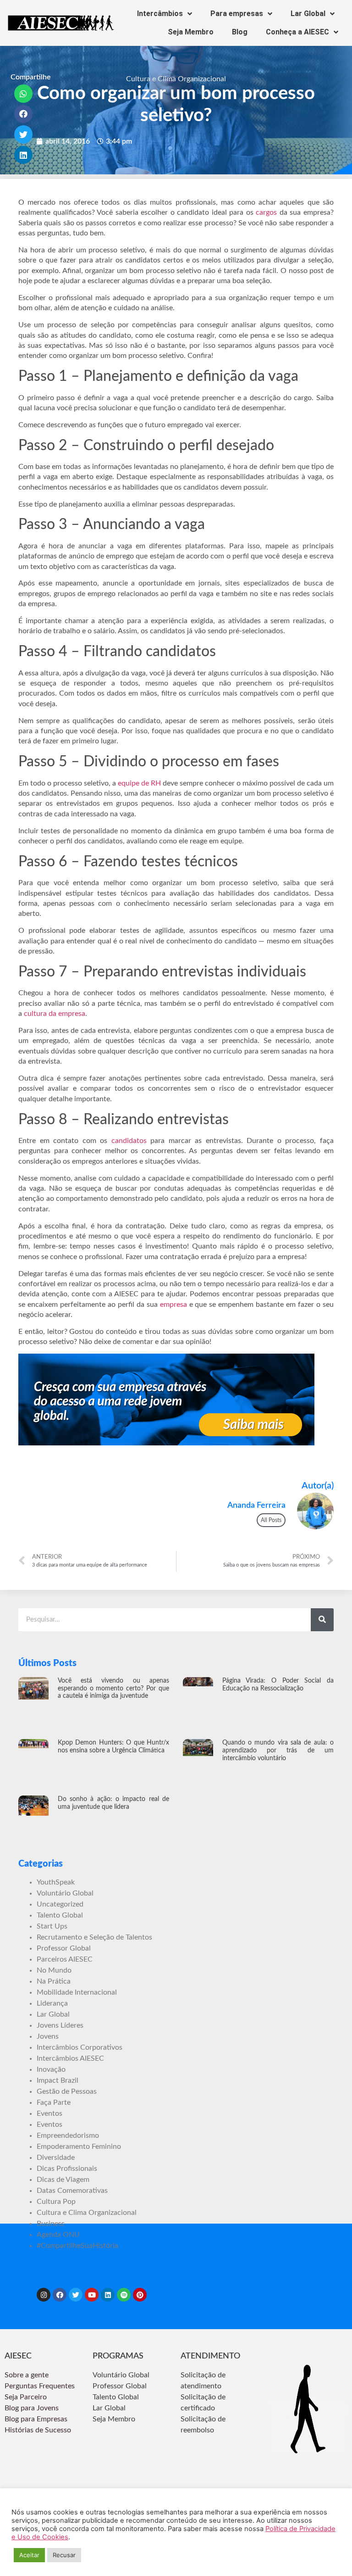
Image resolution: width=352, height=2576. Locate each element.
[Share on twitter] (24, 134)
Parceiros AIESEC (65, 1959)
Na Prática (54, 1981)
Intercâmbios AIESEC (70, 2058)
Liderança (52, 2003)
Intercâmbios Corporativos (80, 2047)
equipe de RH (139, 783)
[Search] (322, 1620)
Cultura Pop (56, 2202)
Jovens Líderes (60, 2025)
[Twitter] (76, 2295)
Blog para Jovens (32, 2408)
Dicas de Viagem (63, 2180)
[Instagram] (44, 2295)
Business (51, 2224)
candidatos (129, 1141)
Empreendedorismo (68, 2136)
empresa (173, 1305)
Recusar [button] (64, 2555)
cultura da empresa (55, 1014)
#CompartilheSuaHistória (77, 2246)
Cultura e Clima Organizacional (176, 79)
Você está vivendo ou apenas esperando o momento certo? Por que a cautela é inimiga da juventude (113, 1689)
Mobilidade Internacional (77, 1992)
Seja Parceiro (26, 2397)
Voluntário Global (65, 1893)
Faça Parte (54, 2102)
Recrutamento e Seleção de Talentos (94, 1937)
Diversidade (56, 2158)
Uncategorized (60, 1904)
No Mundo (54, 1970)
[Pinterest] (140, 2295)
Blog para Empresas (36, 2419)
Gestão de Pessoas (67, 2091)
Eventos (49, 2113)
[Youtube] (92, 2295)
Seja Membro (191, 32)
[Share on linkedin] (24, 155)
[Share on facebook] (24, 114)
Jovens (48, 2036)
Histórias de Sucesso (39, 2430)
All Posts (271, 1520)
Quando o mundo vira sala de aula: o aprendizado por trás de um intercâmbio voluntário (278, 1751)
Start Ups (52, 1926)
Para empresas (237, 14)
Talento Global (60, 1915)
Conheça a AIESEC (297, 32)
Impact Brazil (58, 2080)
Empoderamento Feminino (79, 2147)
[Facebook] (60, 2295)
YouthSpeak (56, 1882)
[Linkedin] (108, 2295)
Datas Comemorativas (72, 2191)
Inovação (51, 2069)
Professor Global (64, 1948)
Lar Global (308, 14)
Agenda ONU (58, 2235)
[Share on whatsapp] (24, 94)
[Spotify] (124, 2295)
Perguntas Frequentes (41, 2386)
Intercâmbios (160, 14)
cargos (266, 212)
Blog (240, 32)
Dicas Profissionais (67, 2169)
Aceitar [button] (29, 2555)
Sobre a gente (27, 2375)
